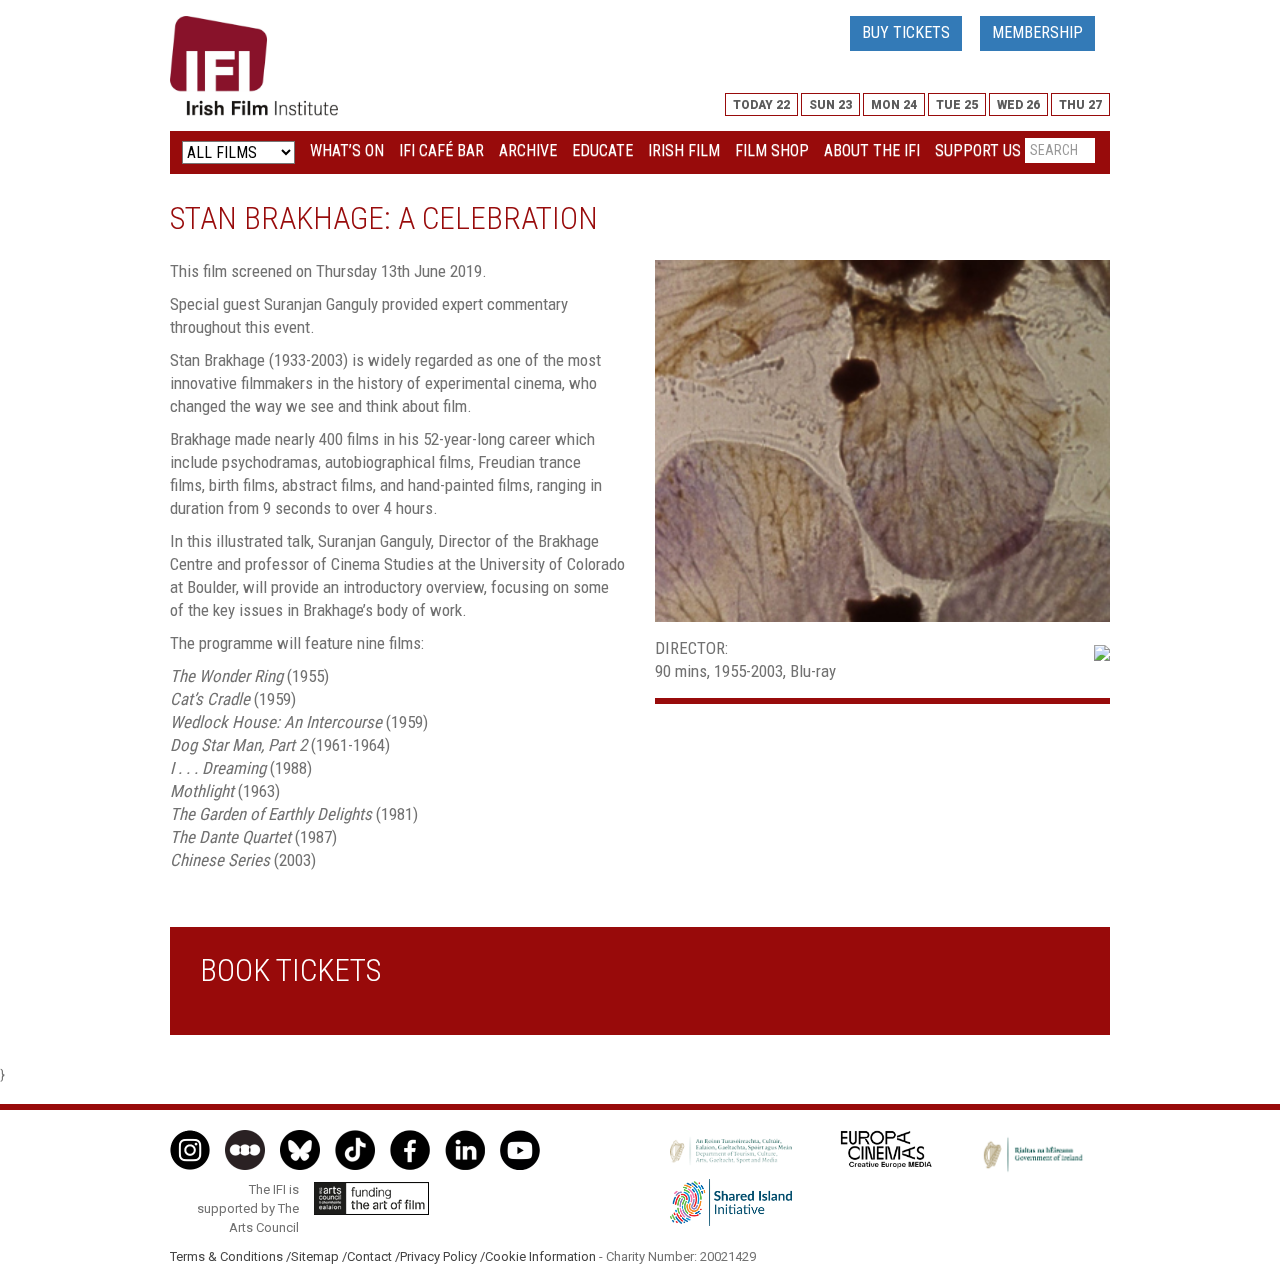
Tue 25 (957, 105)
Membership (1037, 32)
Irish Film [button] (684, 150)
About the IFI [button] (872, 150)
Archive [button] (528, 150)
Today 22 (761, 105)
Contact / (373, 1256)
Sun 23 (830, 105)
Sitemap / (319, 1256)
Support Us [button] (978, 150)
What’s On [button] (347, 150)
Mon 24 (894, 105)
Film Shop (772, 150)
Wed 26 (1018, 105)
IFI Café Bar (441, 150)
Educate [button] (602, 150)
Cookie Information (540, 1256)
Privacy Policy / (442, 1256)
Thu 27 (1080, 105)
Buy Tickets (906, 32)
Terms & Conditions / (230, 1256)
